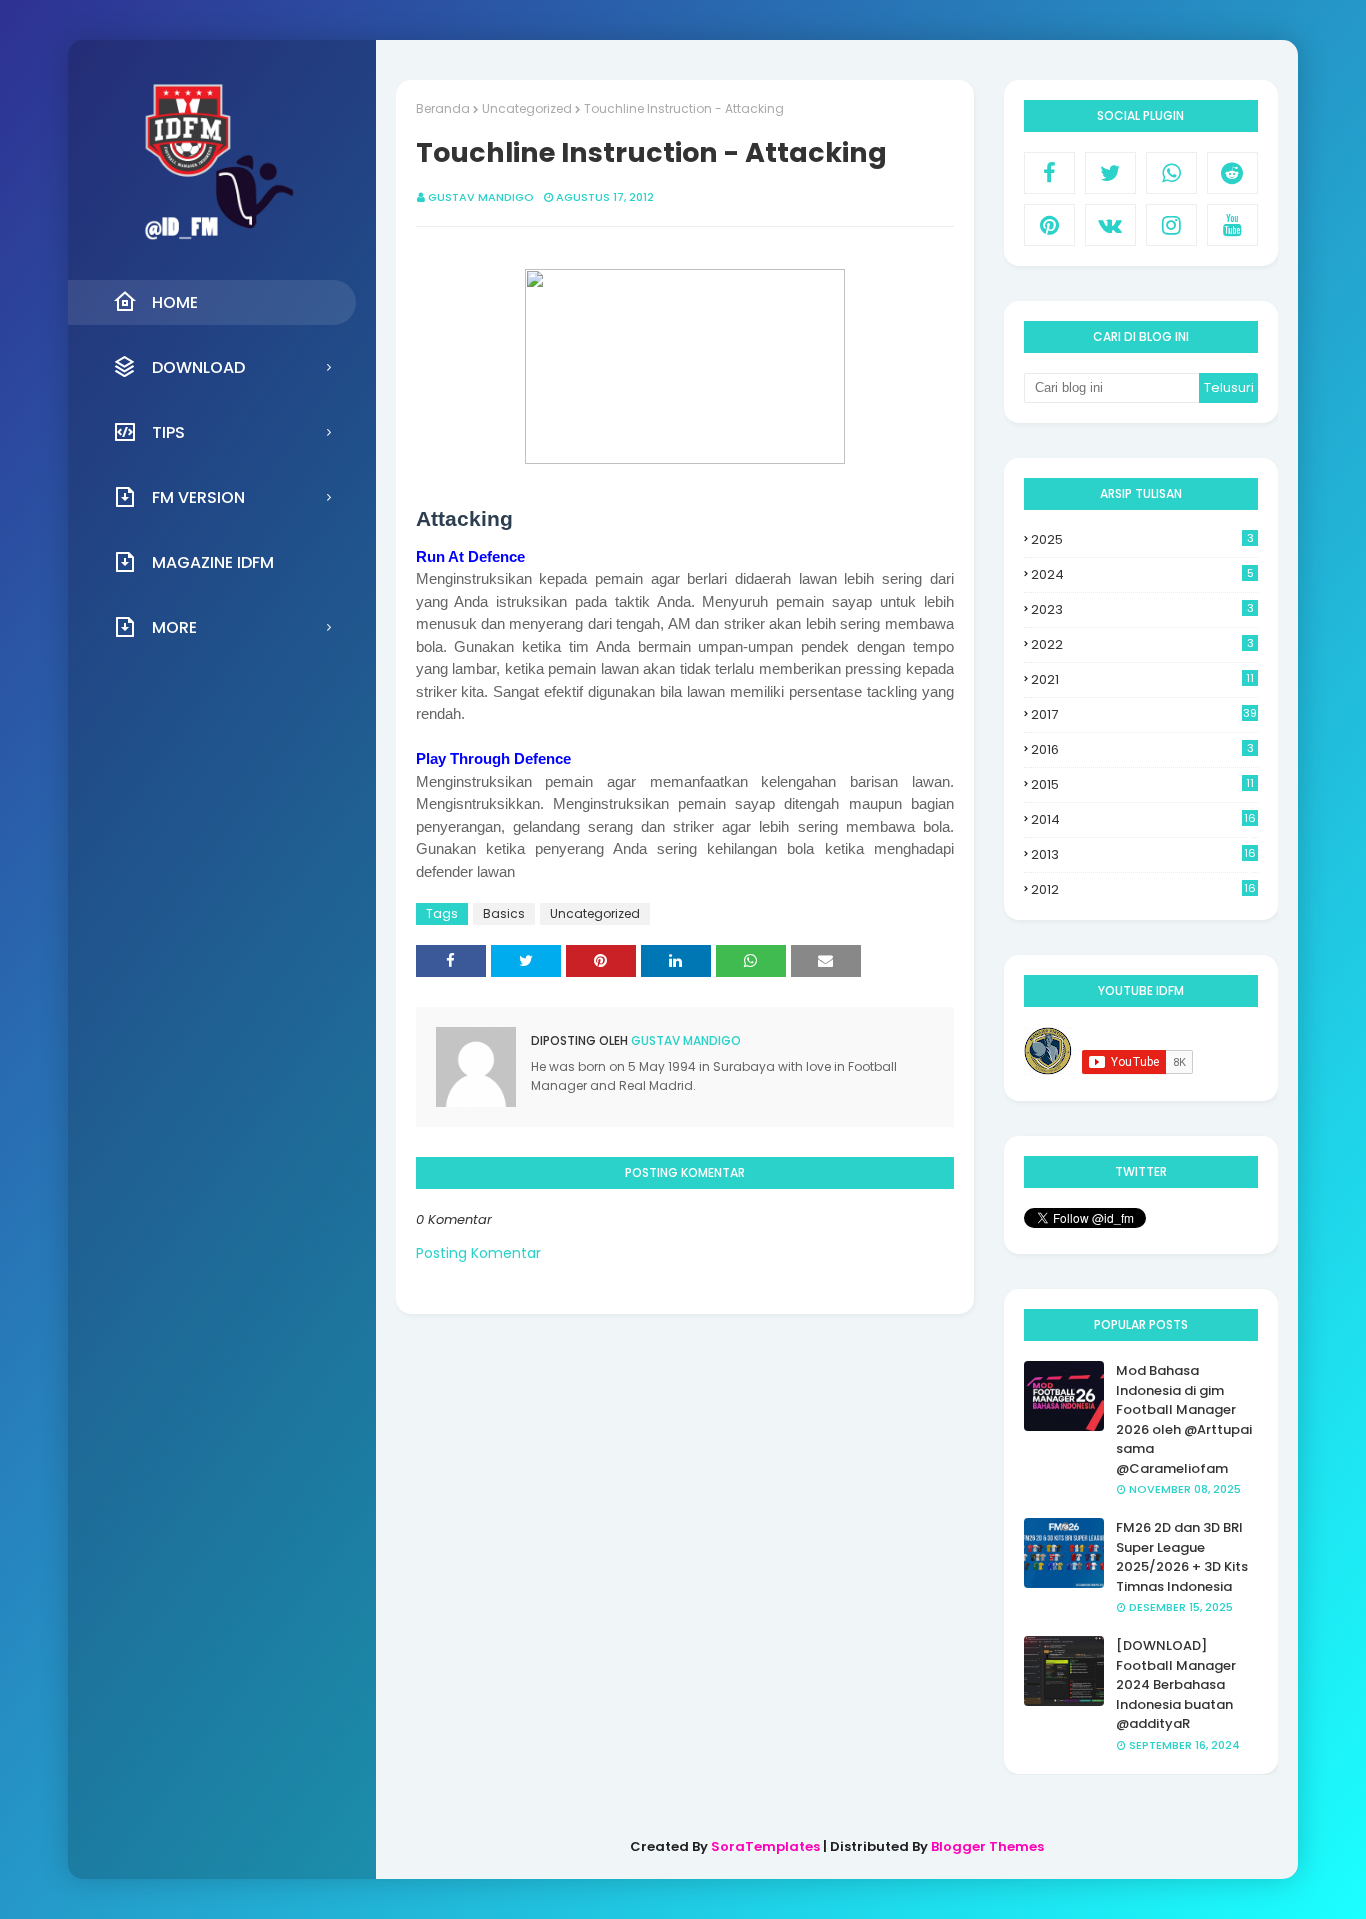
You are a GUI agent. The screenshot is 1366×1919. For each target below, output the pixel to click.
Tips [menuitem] (168, 432)
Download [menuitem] (198, 367)
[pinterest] (1049, 225)
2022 (1142, 644)
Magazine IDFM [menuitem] (213, 562)
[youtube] (1232, 225)
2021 (1142, 679)
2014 (1143, 820)
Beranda (443, 108)
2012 (1143, 890)
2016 (1142, 749)
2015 (1142, 784)
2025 (1142, 539)
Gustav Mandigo (481, 197)
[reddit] (1232, 173)
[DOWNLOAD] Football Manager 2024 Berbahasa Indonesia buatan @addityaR (1176, 1684)
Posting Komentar (478, 1253)
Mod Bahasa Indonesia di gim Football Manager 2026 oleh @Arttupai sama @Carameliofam (1184, 1419)
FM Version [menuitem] (198, 497)
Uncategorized (527, 108)
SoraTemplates (765, 1846)
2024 (1142, 574)
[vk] (1110, 225)
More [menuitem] (174, 627)
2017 (1144, 714)
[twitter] (1110, 173)
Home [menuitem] (175, 302)
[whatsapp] (1171, 173)
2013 (1143, 855)
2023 (1142, 609)
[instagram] (1171, 225)
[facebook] (1049, 173)
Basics (504, 913)
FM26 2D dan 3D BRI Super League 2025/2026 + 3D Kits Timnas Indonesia (1182, 1557)
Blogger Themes (987, 1846)
